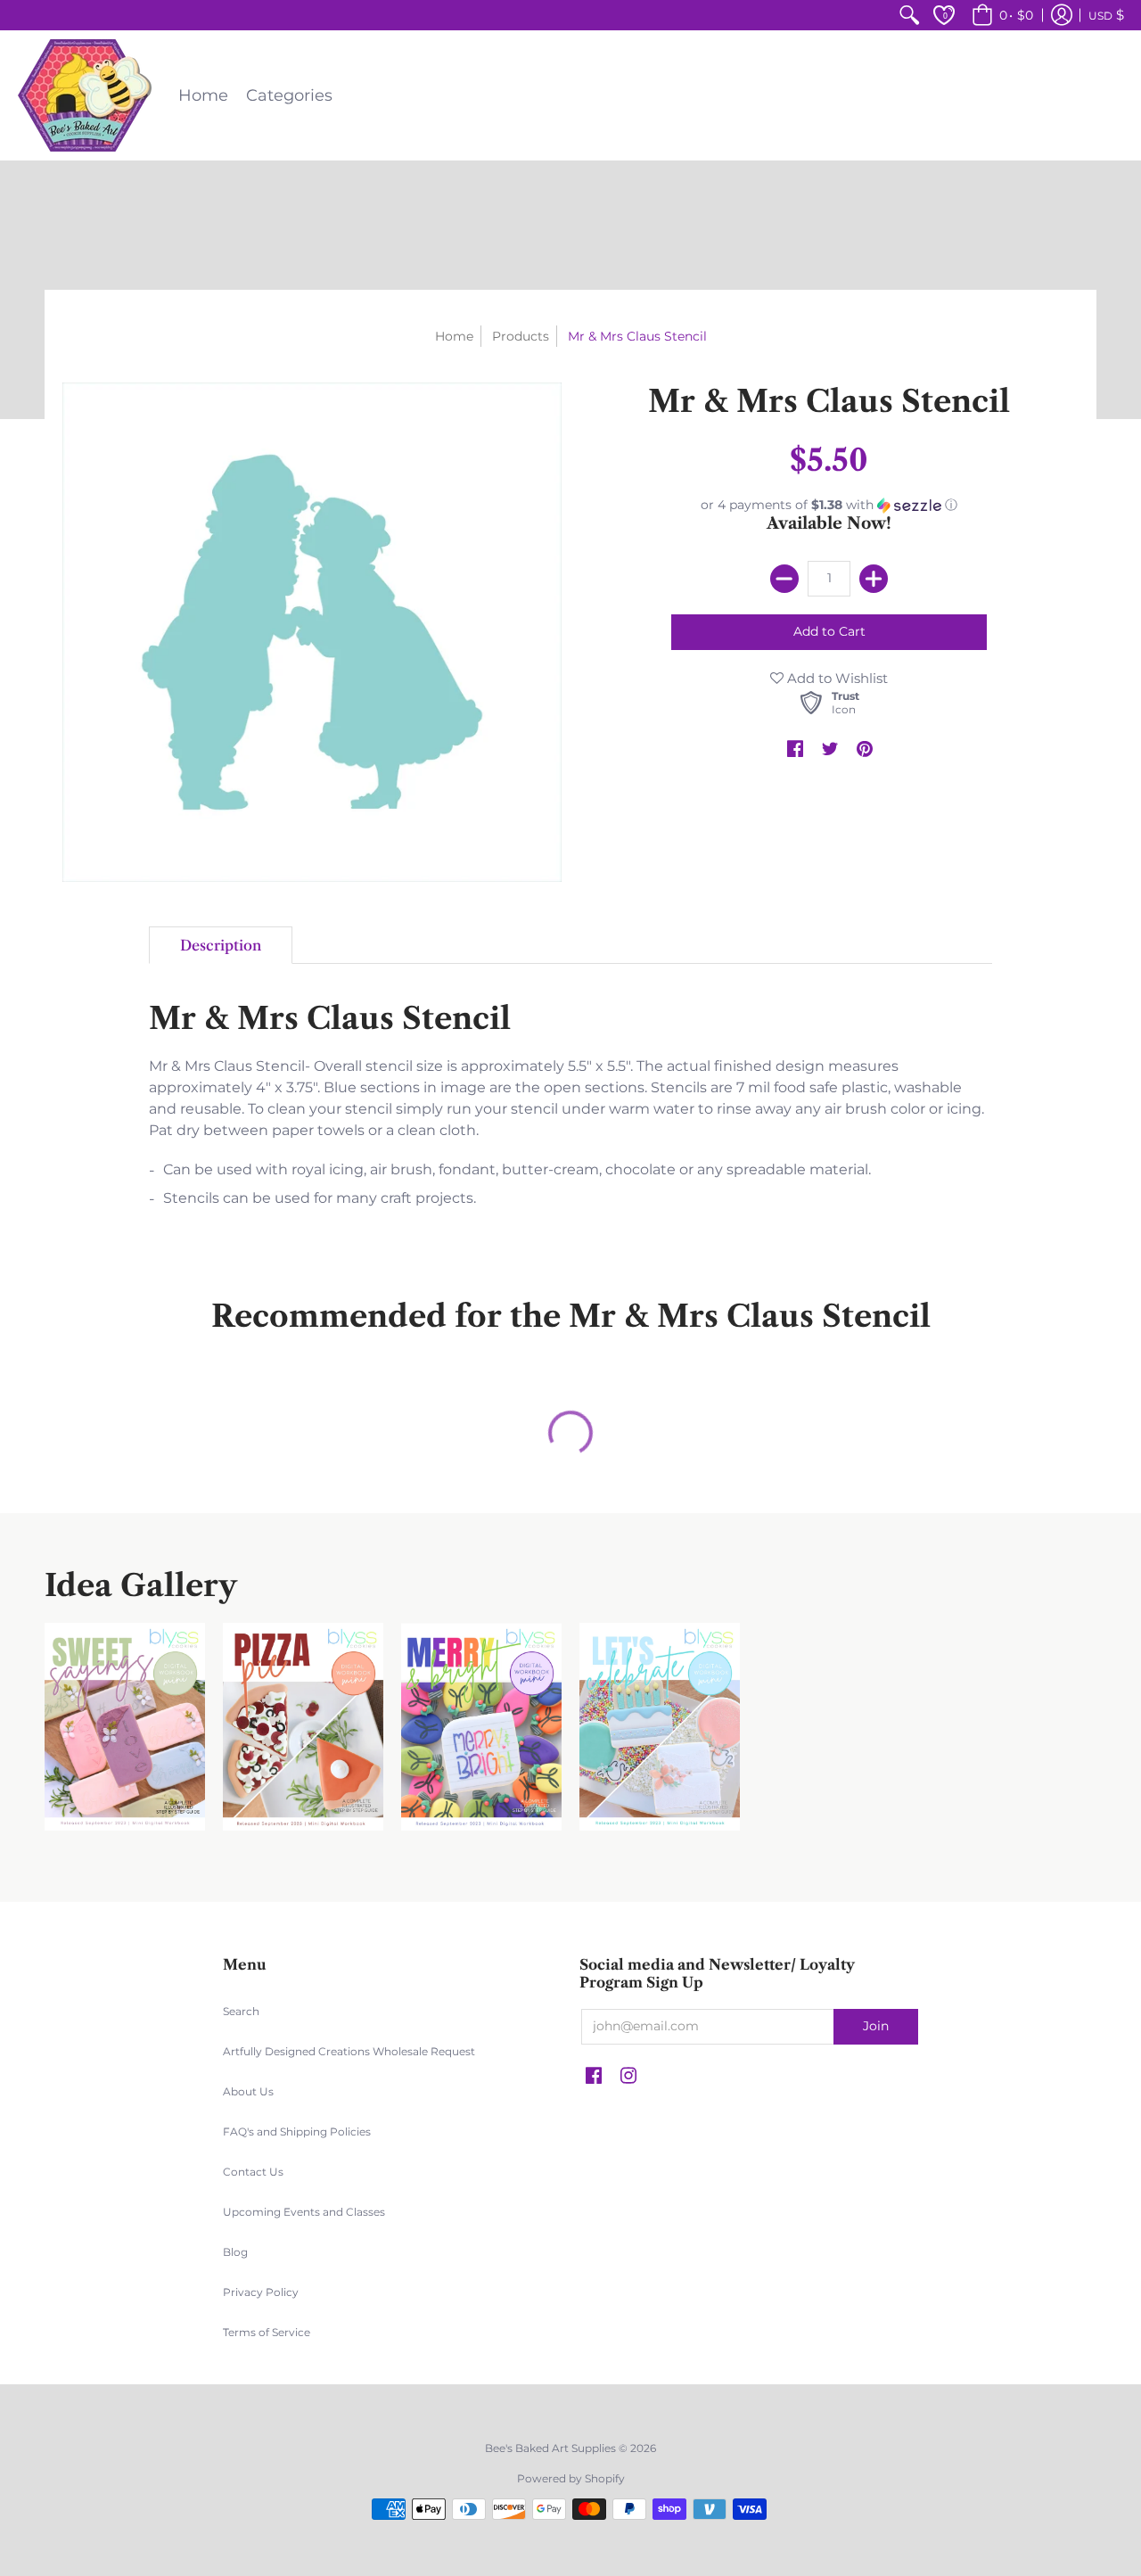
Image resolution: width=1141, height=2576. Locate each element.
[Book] (481, 1727)
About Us (248, 2091)
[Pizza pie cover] (303, 1727)
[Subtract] (784, 579)
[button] (1000, 15)
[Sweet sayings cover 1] (125, 1727)
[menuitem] (909, 15)
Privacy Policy (261, 2292)
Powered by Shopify (571, 2478)
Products (521, 336)
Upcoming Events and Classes (304, 2212)
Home (454, 336)
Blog (235, 2252)
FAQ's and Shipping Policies (297, 2132)
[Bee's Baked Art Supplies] (85, 95)
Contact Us (253, 2172)
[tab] (221, 945)
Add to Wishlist (836, 678)
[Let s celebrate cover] (660, 1727)
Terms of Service (267, 2332)
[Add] (874, 579)
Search (241, 2011)
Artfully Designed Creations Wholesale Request (349, 2051)
